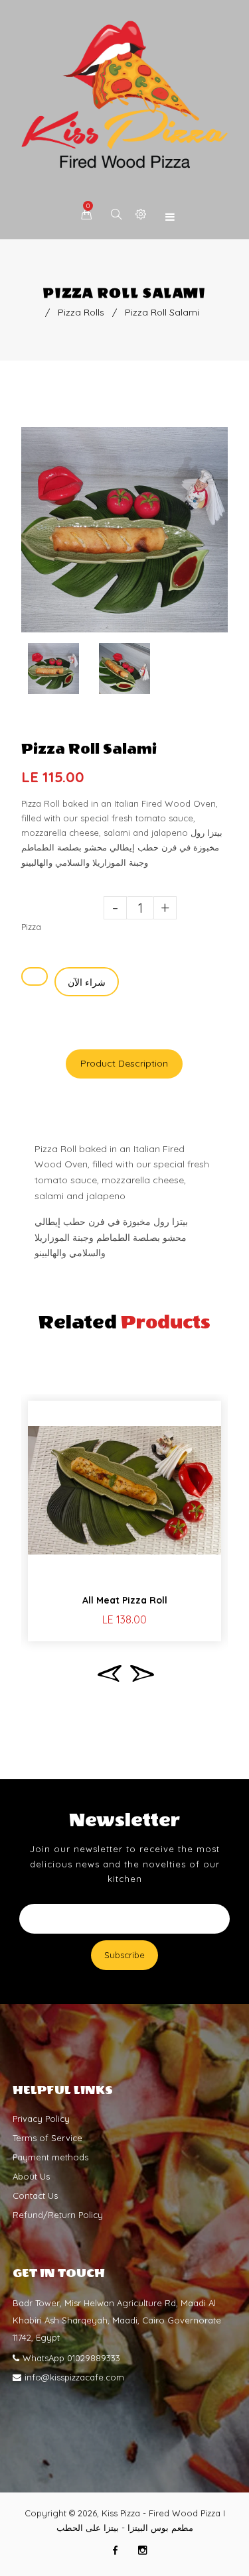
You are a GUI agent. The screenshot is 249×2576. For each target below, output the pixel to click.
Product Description (124, 1063)
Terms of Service (47, 2138)
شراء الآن (87, 982)
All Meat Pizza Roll (125, 1600)
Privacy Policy (41, 2119)
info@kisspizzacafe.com (74, 2377)
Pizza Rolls (81, 312)
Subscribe (124, 1955)
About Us (31, 2176)
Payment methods (50, 2157)
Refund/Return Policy (58, 2215)
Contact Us (35, 2195)
